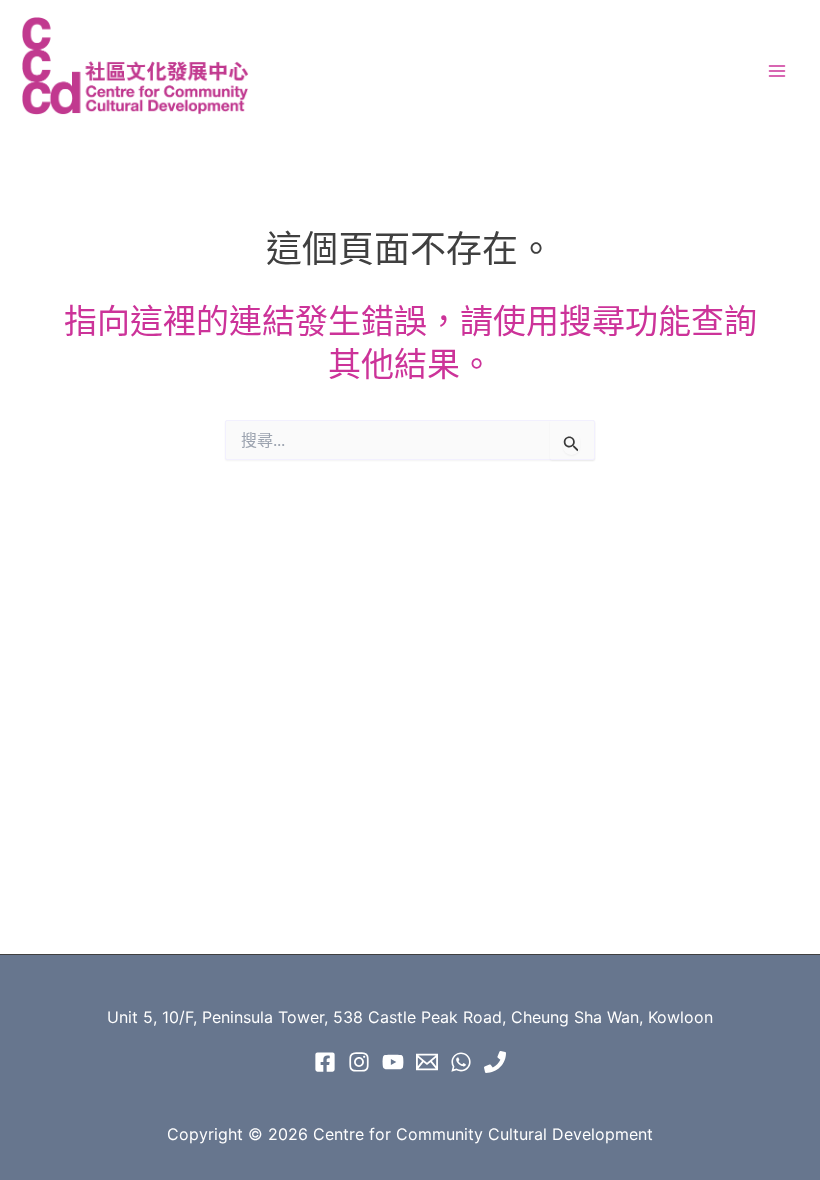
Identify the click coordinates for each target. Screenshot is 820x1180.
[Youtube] (393, 1062)
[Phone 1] (495, 1062)
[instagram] (359, 1062)
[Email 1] (427, 1062)
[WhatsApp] (461, 1062)
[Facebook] (325, 1062)
